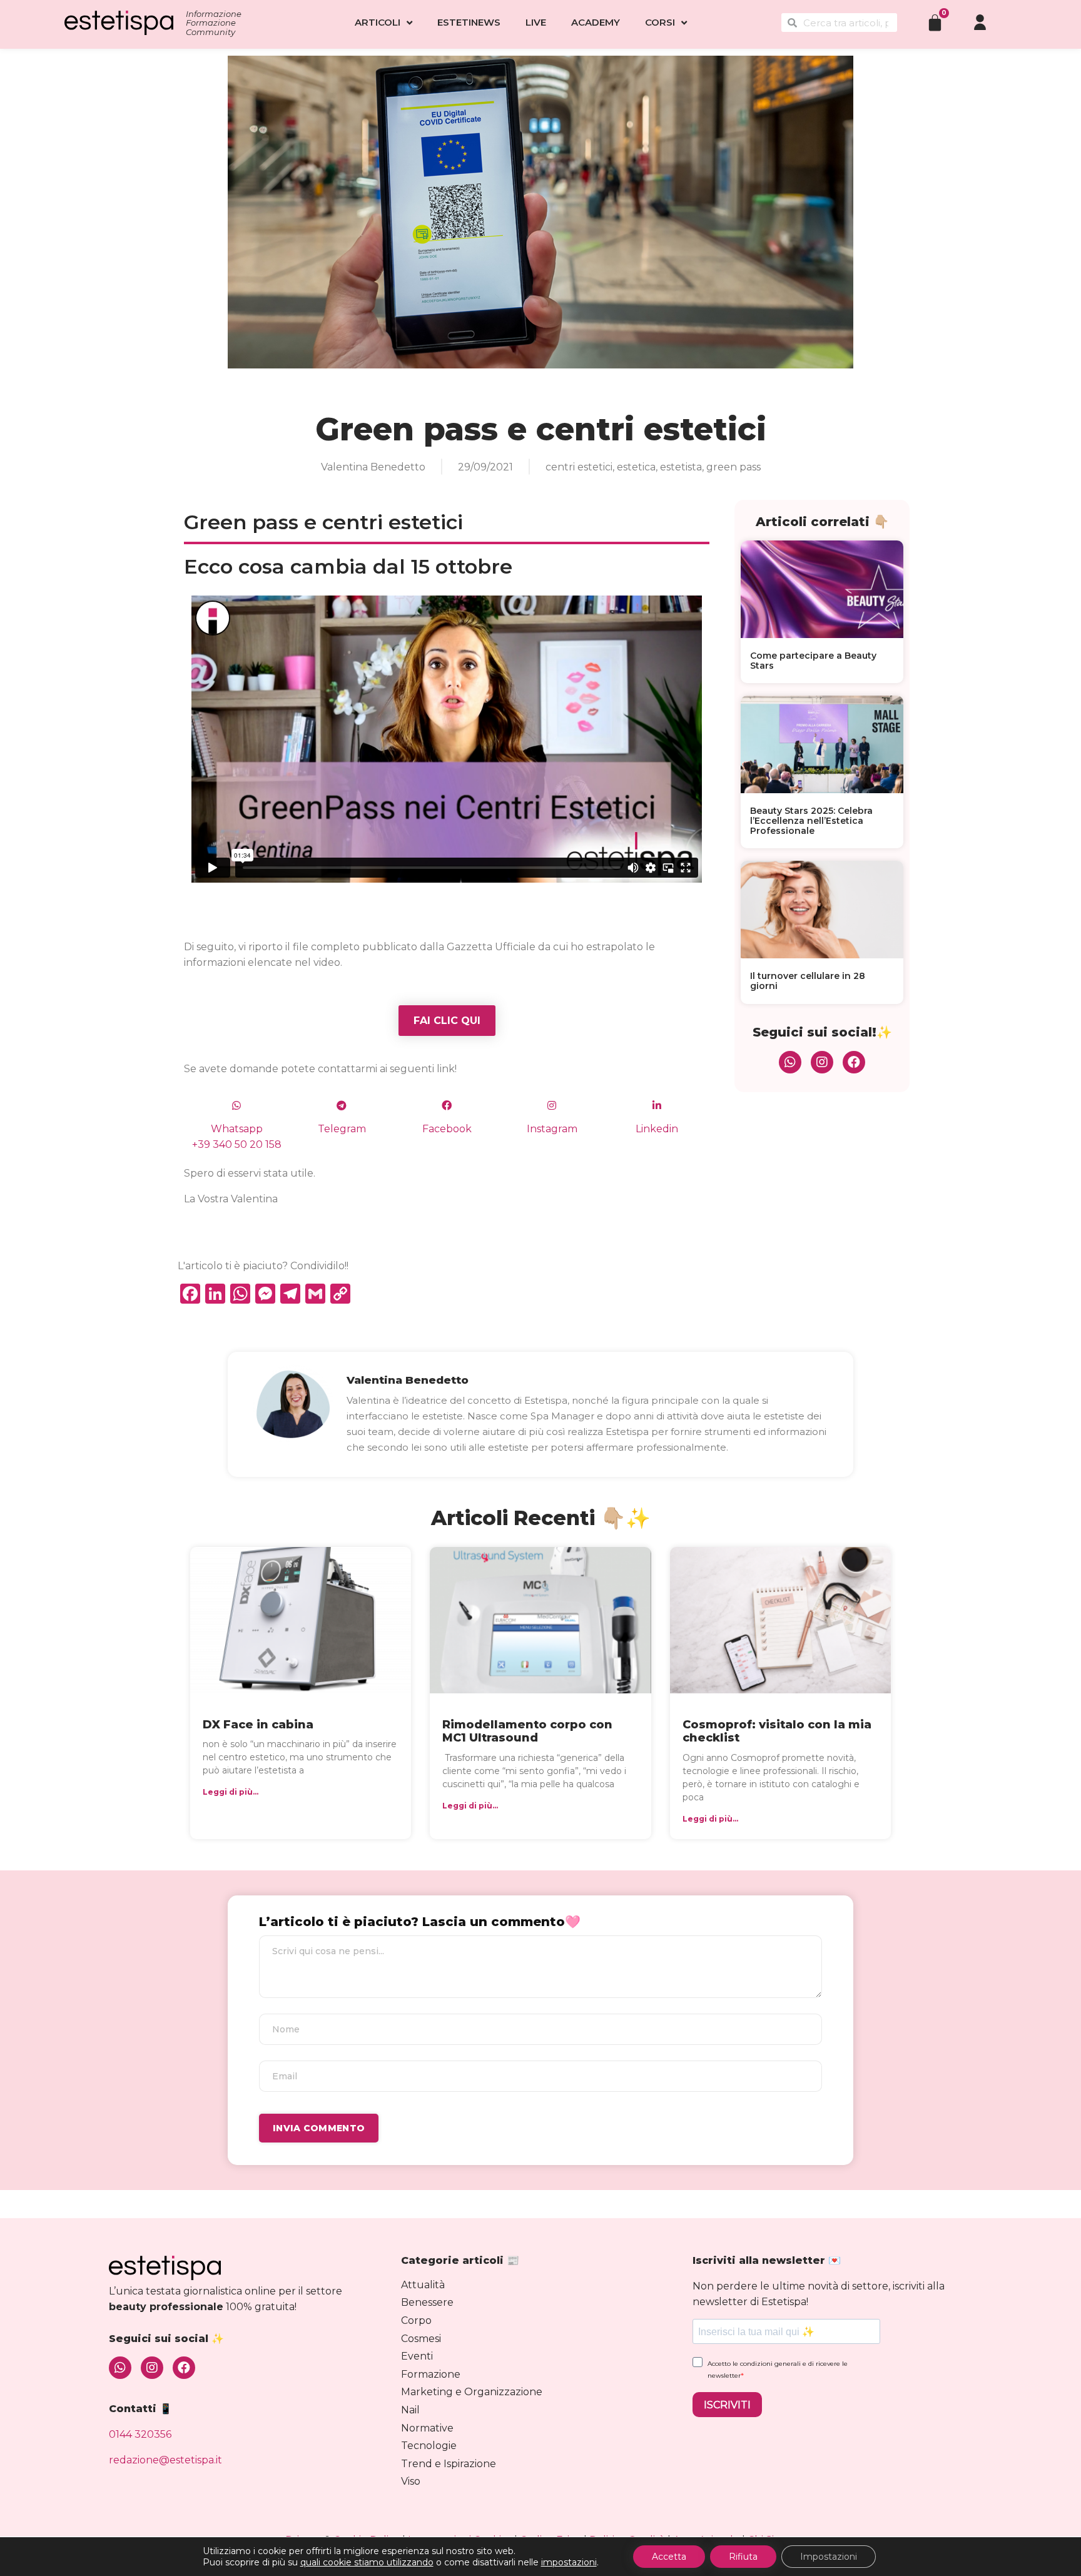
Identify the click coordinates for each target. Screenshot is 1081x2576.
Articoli (378, 22)
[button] (447, 1021)
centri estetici (579, 467)
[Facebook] (854, 1062)
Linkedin (657, 1129)
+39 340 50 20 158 (237, 1144)
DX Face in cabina (258, 1725)
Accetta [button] (669, 2557)
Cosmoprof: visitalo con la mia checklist (777, 1732)
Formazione (431, 2374)
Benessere (427, 2302)
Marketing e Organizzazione (472, 2392)
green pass (733, 467)
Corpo (416, 2320)
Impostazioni (829, 2557)
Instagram (552, 1129)
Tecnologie (429, 2446)
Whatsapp (237, 1129)
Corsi (660, 22)
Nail (410, 2410)
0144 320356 (140, 2434)
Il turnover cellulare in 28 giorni (808, 981)
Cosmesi (421, 2339)
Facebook (447, 1129)
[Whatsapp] (790, 1062)
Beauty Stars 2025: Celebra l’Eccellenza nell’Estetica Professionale (811, 821)
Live (536, 22)
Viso (411, 2481)
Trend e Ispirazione (449, 2464)
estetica (636, 467)
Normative (427, 2428)
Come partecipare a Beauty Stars (813, 661)
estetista (681, 467)
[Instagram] (822, 1062)
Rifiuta (743, 2557)
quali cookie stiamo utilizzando (367, 2562)
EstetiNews (469, 22)
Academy (596, 22)
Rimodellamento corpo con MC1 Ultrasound (527, 1732)
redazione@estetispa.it (165, 2460)
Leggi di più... (231, 1792)
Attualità (423, 2285)
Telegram (342, 1129)
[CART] (935, 22)
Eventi (417, 2356)
